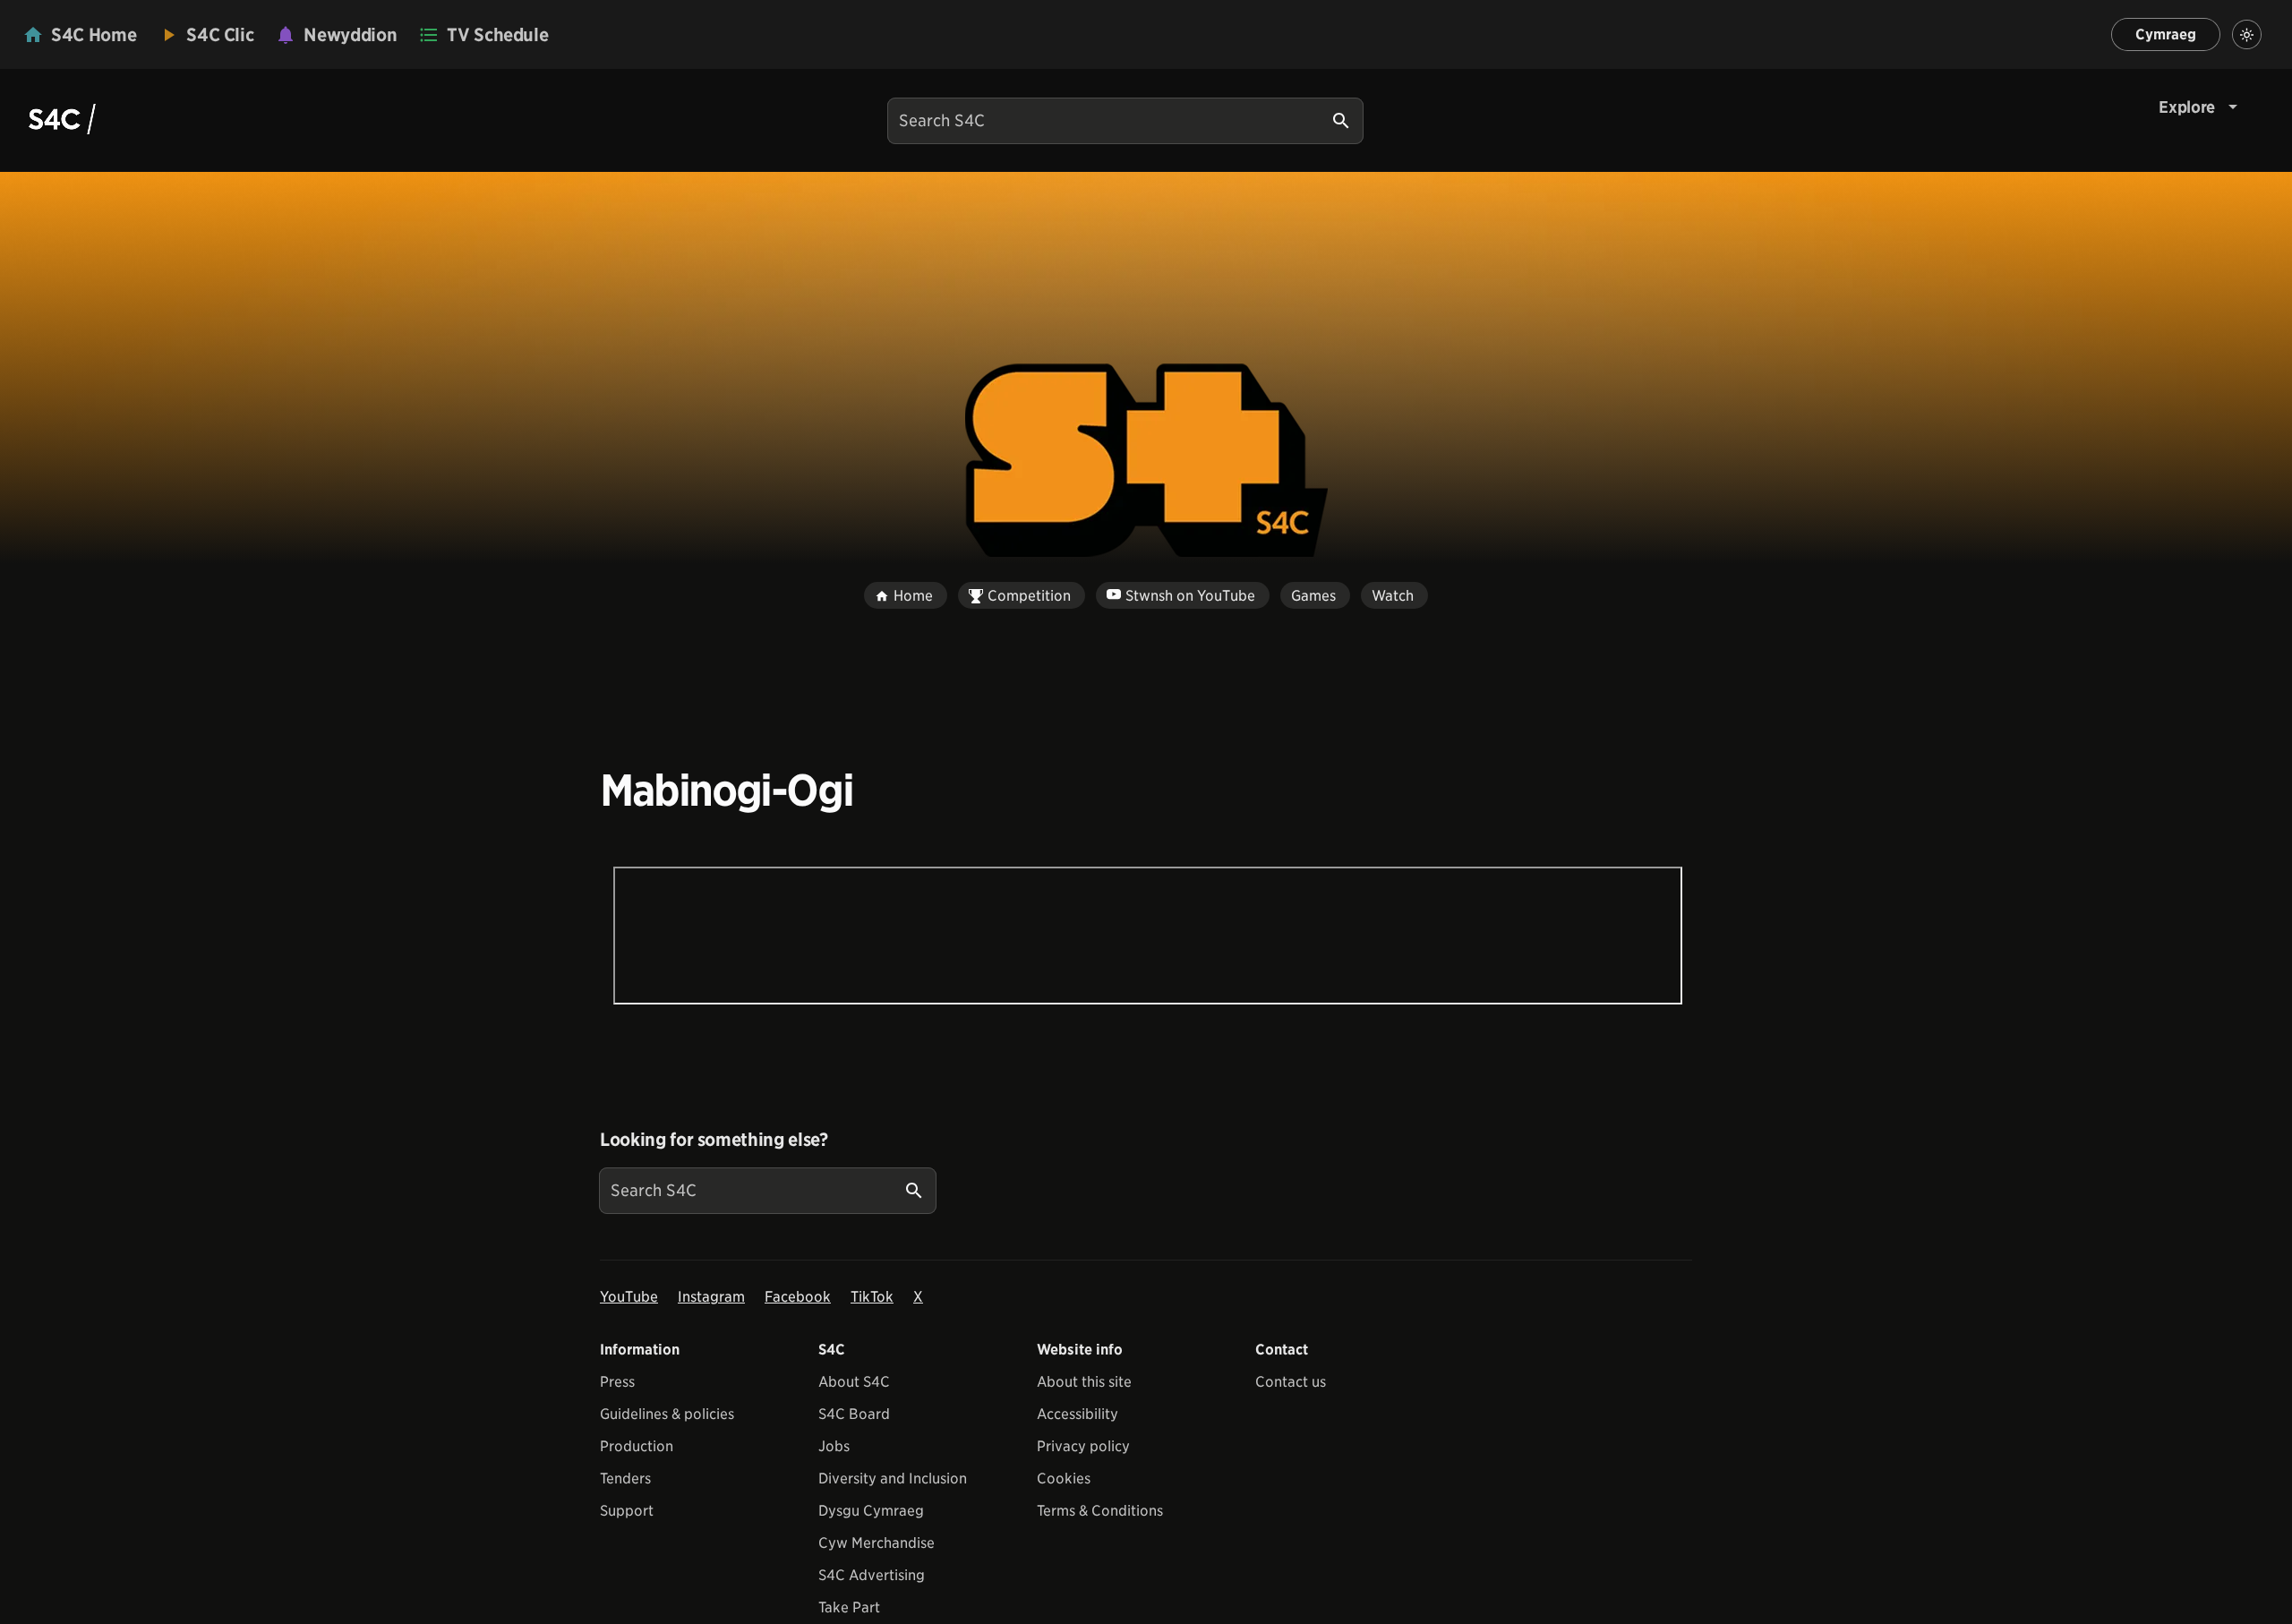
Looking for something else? (714, 1140)
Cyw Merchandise (877, 1543)
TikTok (872, 1297)
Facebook (798, 1297)
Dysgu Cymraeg (871, 1511)
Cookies (1064, 1479)
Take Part (849, 1607)
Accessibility (1078, 1414)
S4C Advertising (872, 1575)
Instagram (711, 1297)
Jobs (834, 1446)
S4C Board (854, 1414)
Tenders (625, 1479)
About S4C (854, 1382)
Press (617, 1382)
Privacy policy (1083, 1446)
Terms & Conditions (1100, 1511)
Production (637, 1446)
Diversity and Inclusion (893, 1479)
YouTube (629, 1297)
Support (627, 1511)
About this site (1084, 1382)
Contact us (1291, 1382)
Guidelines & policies (667, 1414)
